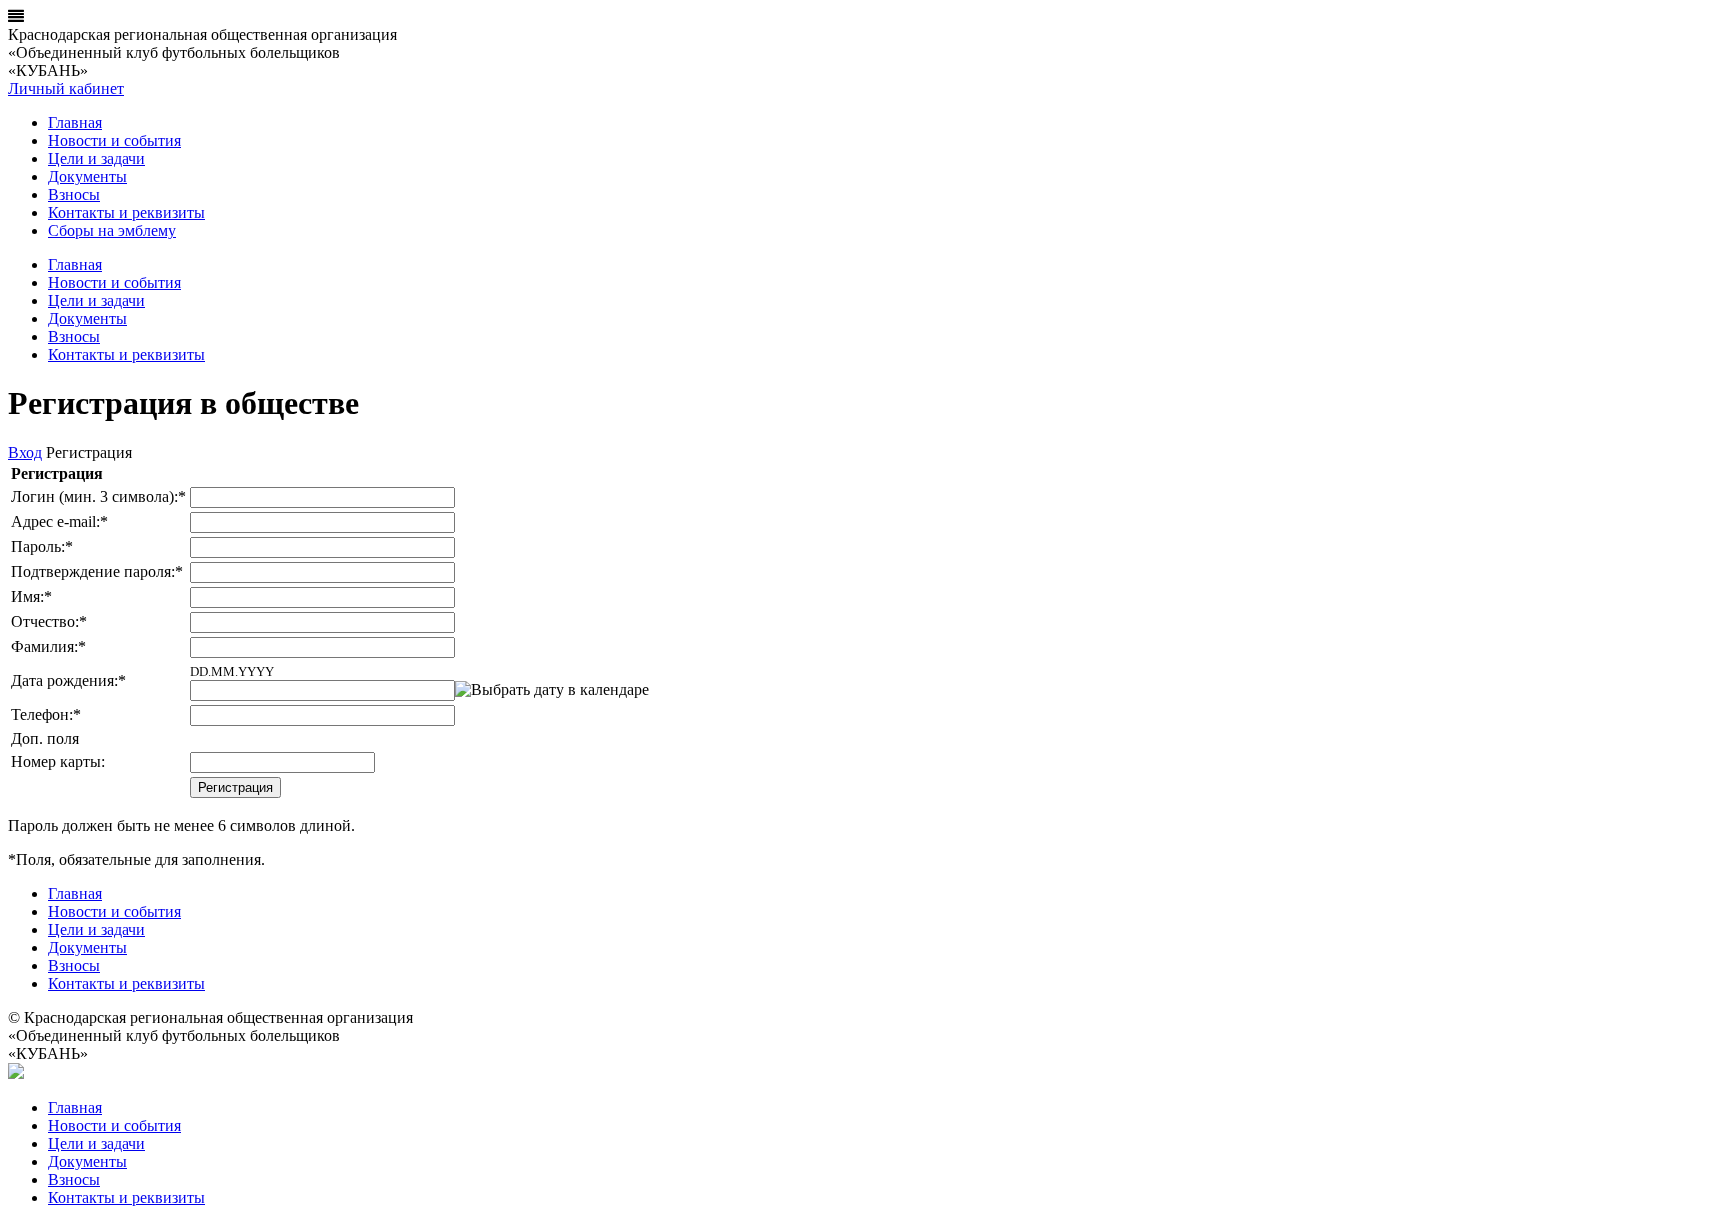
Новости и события (114, 140)
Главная (75, 122)
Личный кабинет (66, 88)
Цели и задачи (96, 158)
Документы (87, 176)
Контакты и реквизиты (126, 212)
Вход (25, 452)
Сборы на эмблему (112, 230)
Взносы (74, 194)
